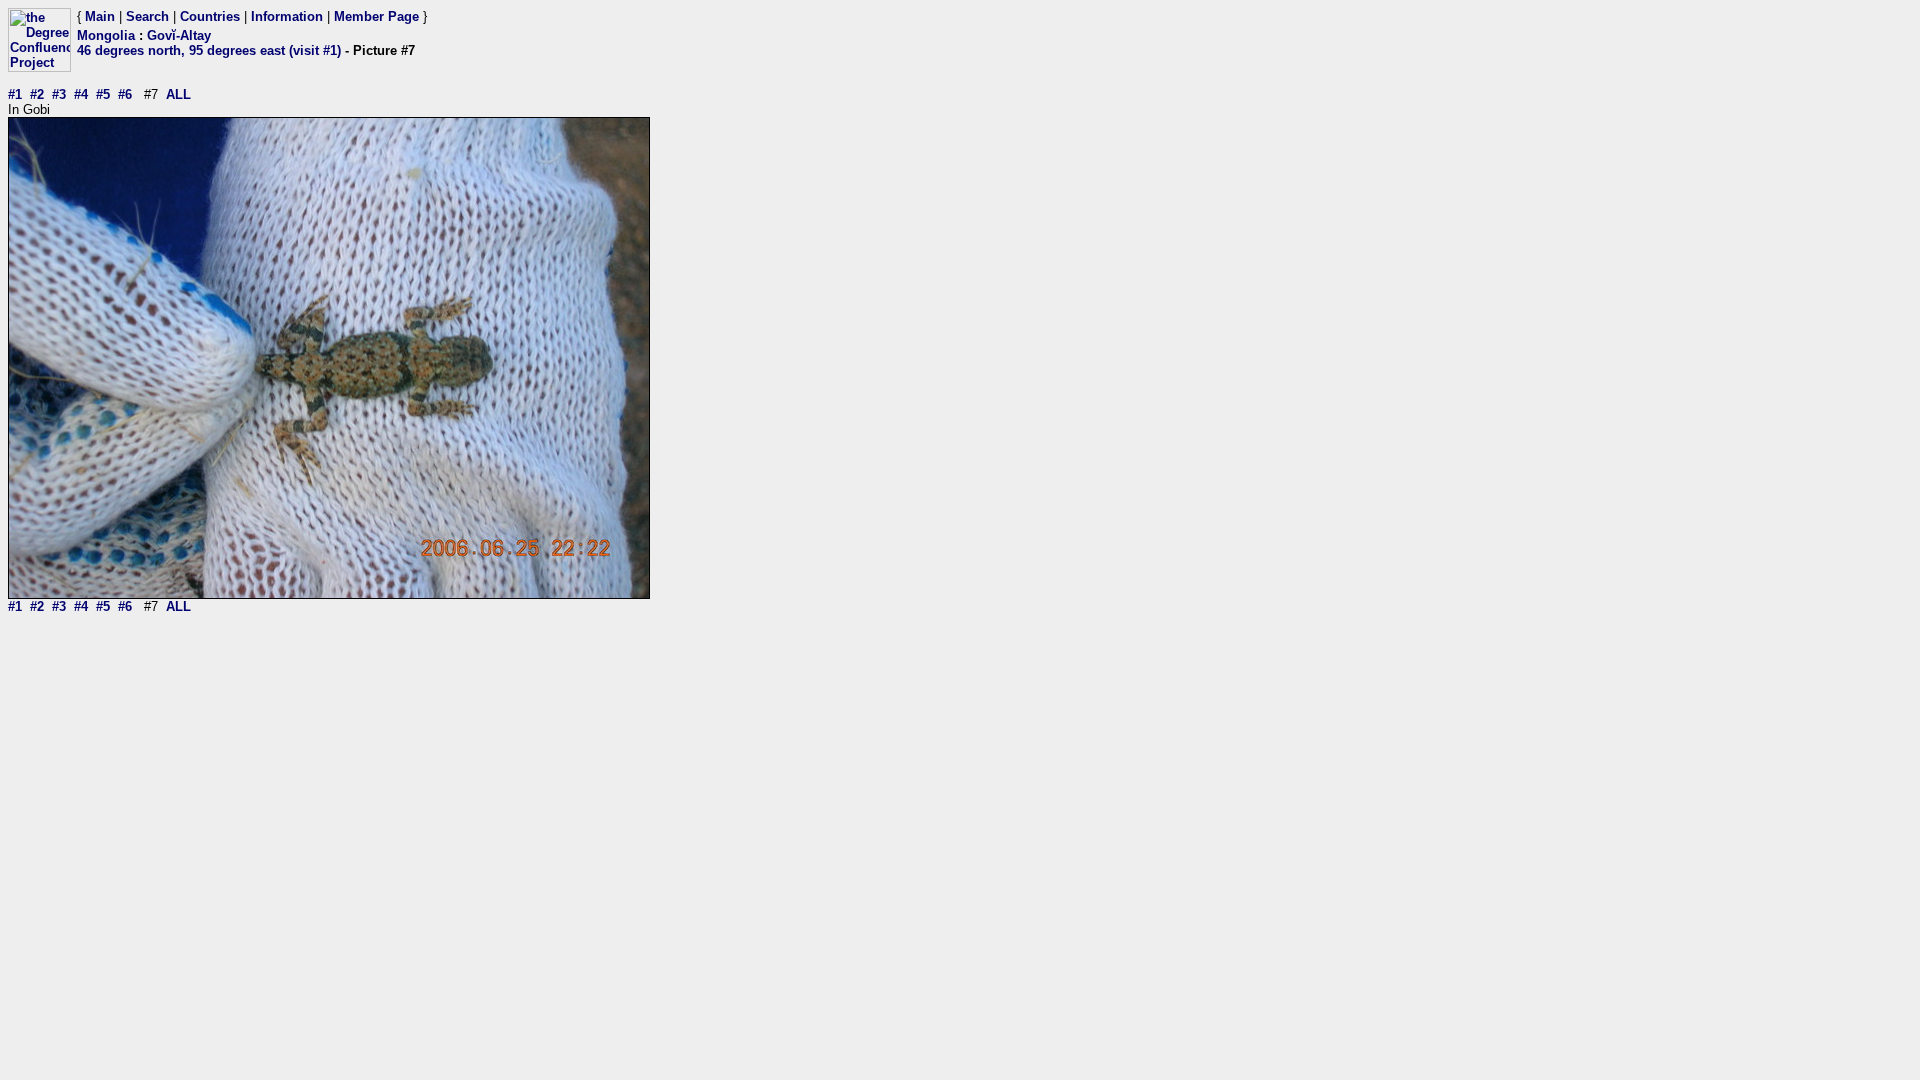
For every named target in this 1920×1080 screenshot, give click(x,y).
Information (287, 16)
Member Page (376, 16)
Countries (210, 16)
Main (100, 16)
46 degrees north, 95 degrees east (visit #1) (209, 50)
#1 (15, 94)
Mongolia (106, 35)
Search (147, 16)
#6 (125, 94)
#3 (59, 94)
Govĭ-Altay (179, 35)
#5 (103, 94)
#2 (37, 94)
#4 (81, 94)
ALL (178, 94)
